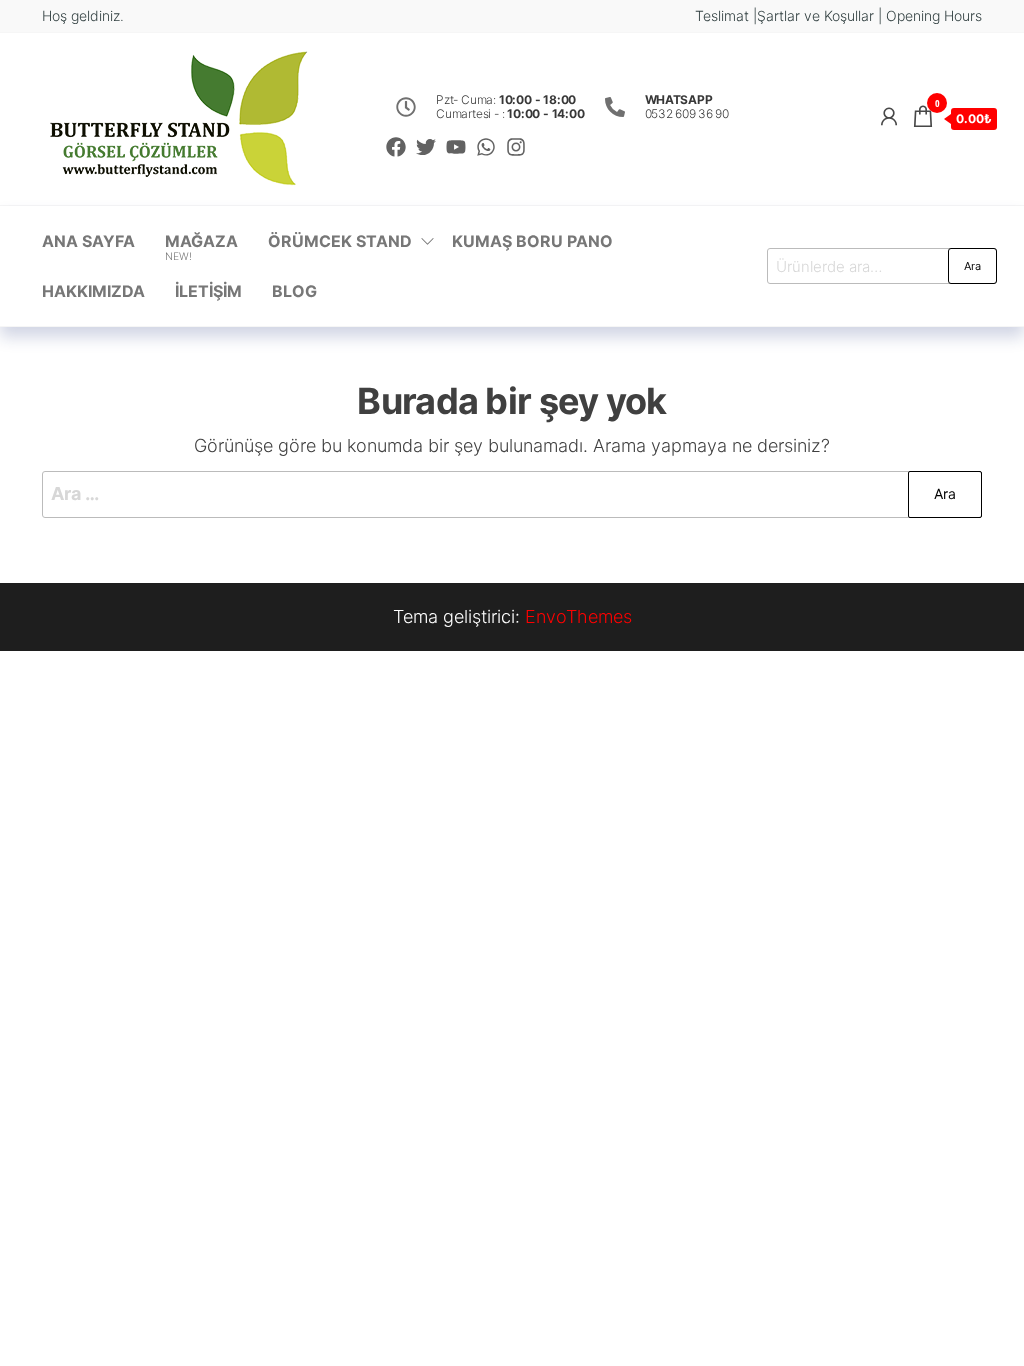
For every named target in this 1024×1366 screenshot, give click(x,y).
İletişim (208, 291)
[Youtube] (456, 147)
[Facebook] (396, 147)
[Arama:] (512, 494)
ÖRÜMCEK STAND (340, 241)
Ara (972, 266)
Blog (294, 291)
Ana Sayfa (88, 241)
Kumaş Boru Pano (532, 241)
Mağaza (201, 247)
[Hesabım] (889, 116)
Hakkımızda (93, 291)
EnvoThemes (578, 616)
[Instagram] (516, 147)
